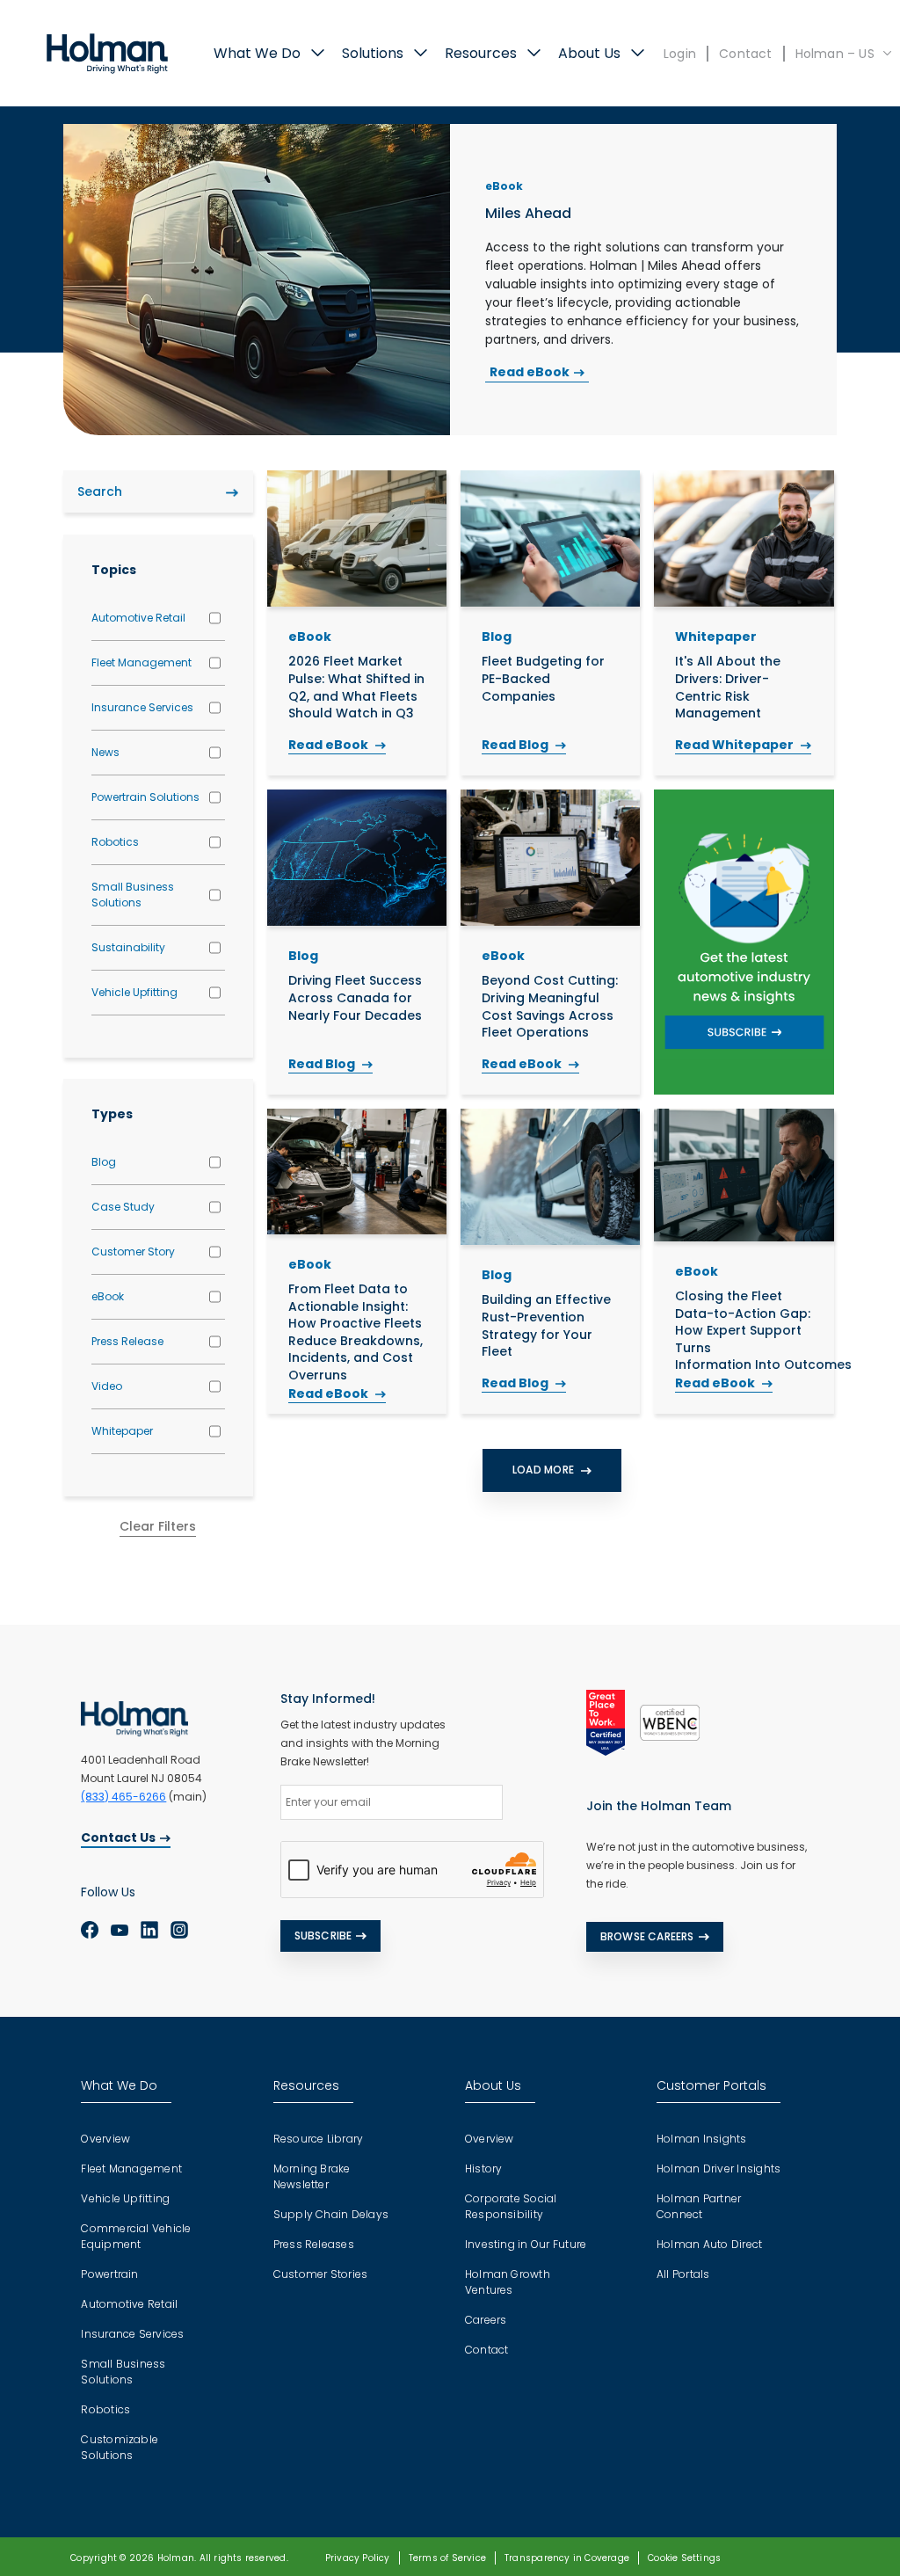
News (105, 752)
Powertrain (109, 2274)
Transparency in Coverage (567, 2558)
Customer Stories (321, 2274)
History (484, 2168)
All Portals (683, 2274)
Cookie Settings (684, 2558)
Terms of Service (447, 2558)
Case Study (123, 1207)
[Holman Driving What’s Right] (107, 52)
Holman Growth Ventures (508, 2282)
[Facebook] (90, 1930)
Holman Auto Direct (709, 2244)
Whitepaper (122, 1431)
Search (232, 492)
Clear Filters (158, 1526)
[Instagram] (179, 1930)
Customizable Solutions (120, 2447)
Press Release (127, 1341)
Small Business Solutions (133, 895)
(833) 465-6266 (123, 1797)
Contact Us (118, 1837)
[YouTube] (120, 1930)
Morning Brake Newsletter (312, 2176)
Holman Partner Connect (699, 2206)
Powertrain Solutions (145, 797)
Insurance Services (142, 707)
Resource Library (319, 2139)
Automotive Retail (138, 618)
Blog (104, 1162)
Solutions (373, 53)
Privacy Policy (358, 2558)
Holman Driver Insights (719, 2168)
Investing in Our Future (526, 2244)
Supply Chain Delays (331, 2214)
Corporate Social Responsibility (511, 2206)
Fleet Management (142, 662)
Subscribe (323, 1936)
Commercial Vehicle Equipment (136, 2236)
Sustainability (128, 947)
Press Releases (314, 2244)
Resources (481, 53)
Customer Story (133, 1252)
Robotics (115, 842)
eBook (108, 1296)
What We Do (257, 53)
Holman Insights (702, 2139)
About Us (589, 53)
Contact (745, 54)
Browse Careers (647, 1936)
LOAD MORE (544, 1470)
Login (680, 54)
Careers (486, 2320)
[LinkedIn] (149, 1930)
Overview (105, 2139)
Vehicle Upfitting (134, 992)
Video (107, 1386)
